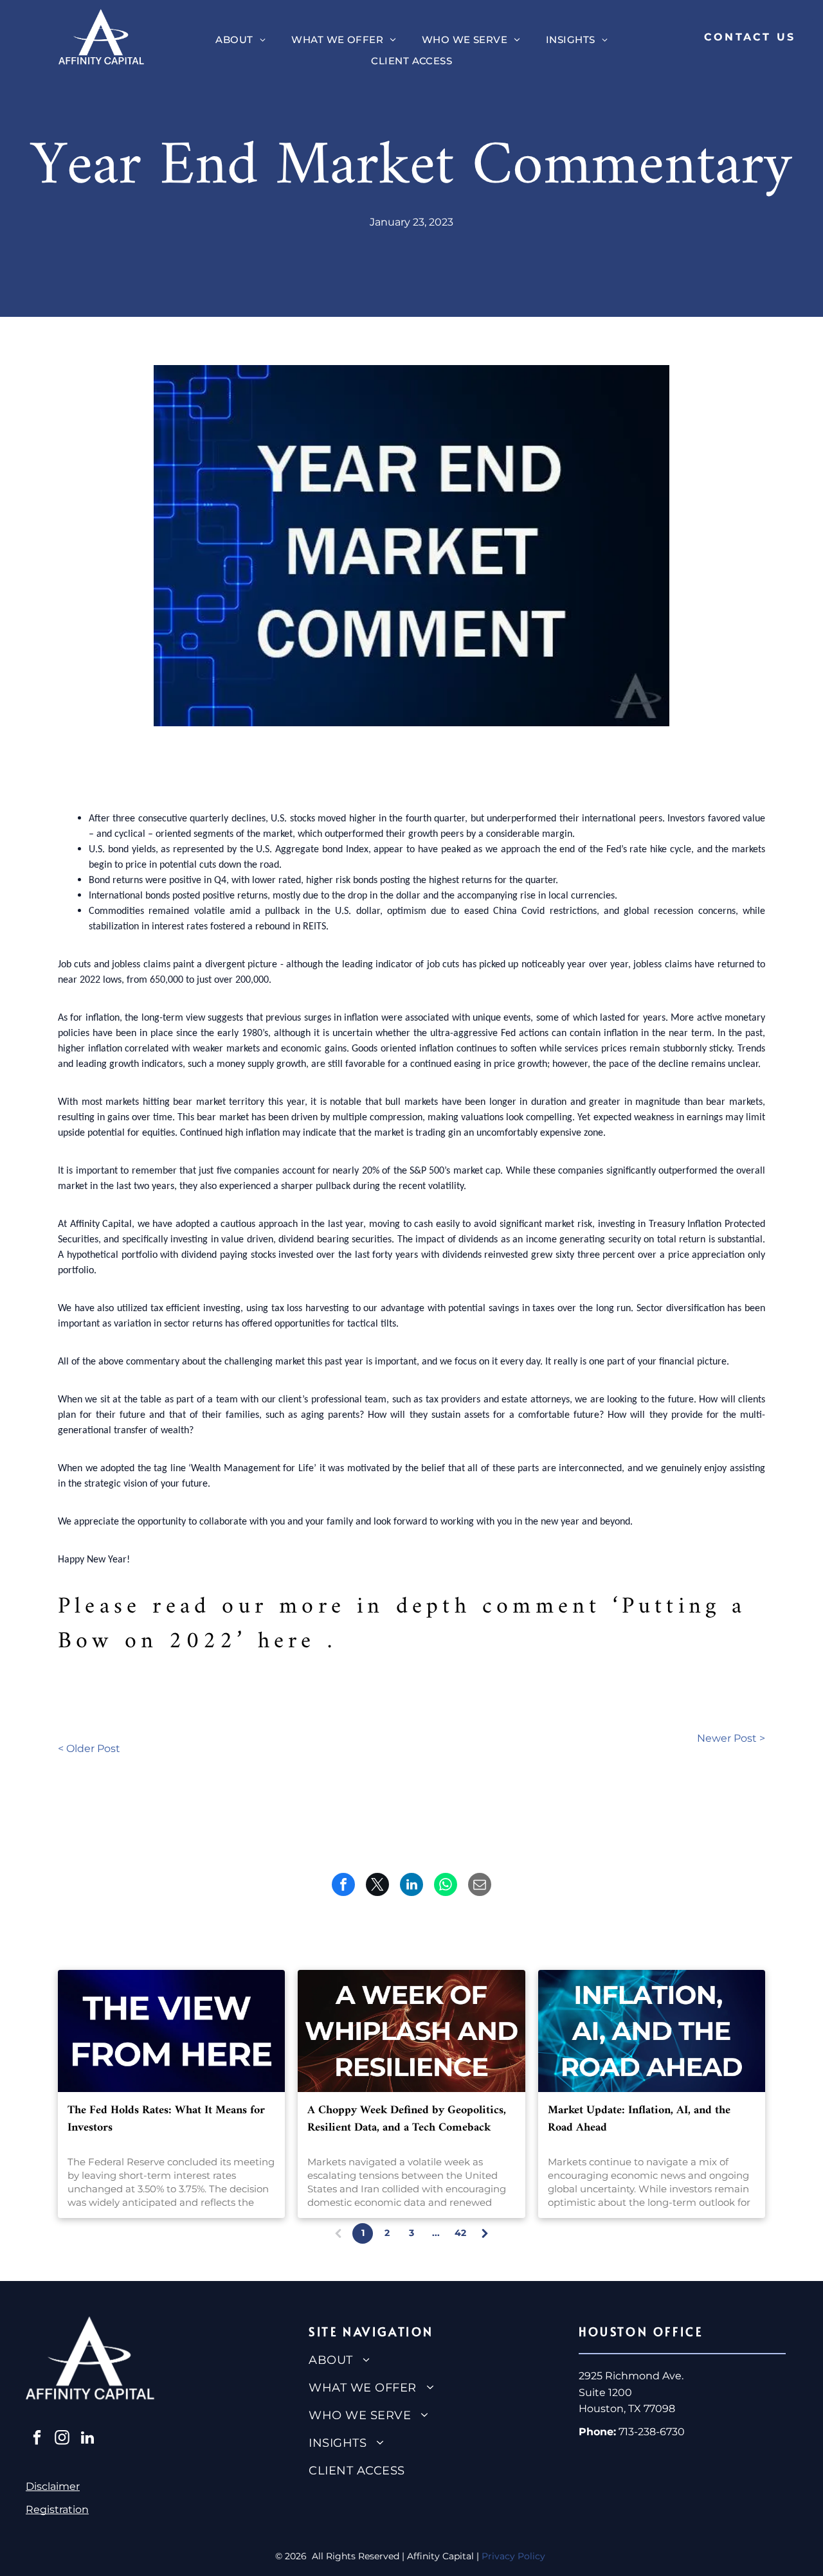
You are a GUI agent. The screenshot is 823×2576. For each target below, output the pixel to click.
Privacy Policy (515, 2556)
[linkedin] (87, 2439)
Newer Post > (731, 1738)
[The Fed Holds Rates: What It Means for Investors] (171, 2031)
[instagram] (62, 2439)
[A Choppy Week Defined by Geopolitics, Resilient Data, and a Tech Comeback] (411, 2031)
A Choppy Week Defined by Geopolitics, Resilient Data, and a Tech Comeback (407, 2119)
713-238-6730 (652, 2432)
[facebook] (37, 2439)
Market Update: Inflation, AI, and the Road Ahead (639, 2119)
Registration (57, 2509)
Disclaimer (53, 2486)
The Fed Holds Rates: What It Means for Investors (166, 2119)
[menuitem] (240, 40)
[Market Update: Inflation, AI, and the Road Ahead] (652, 2031)
